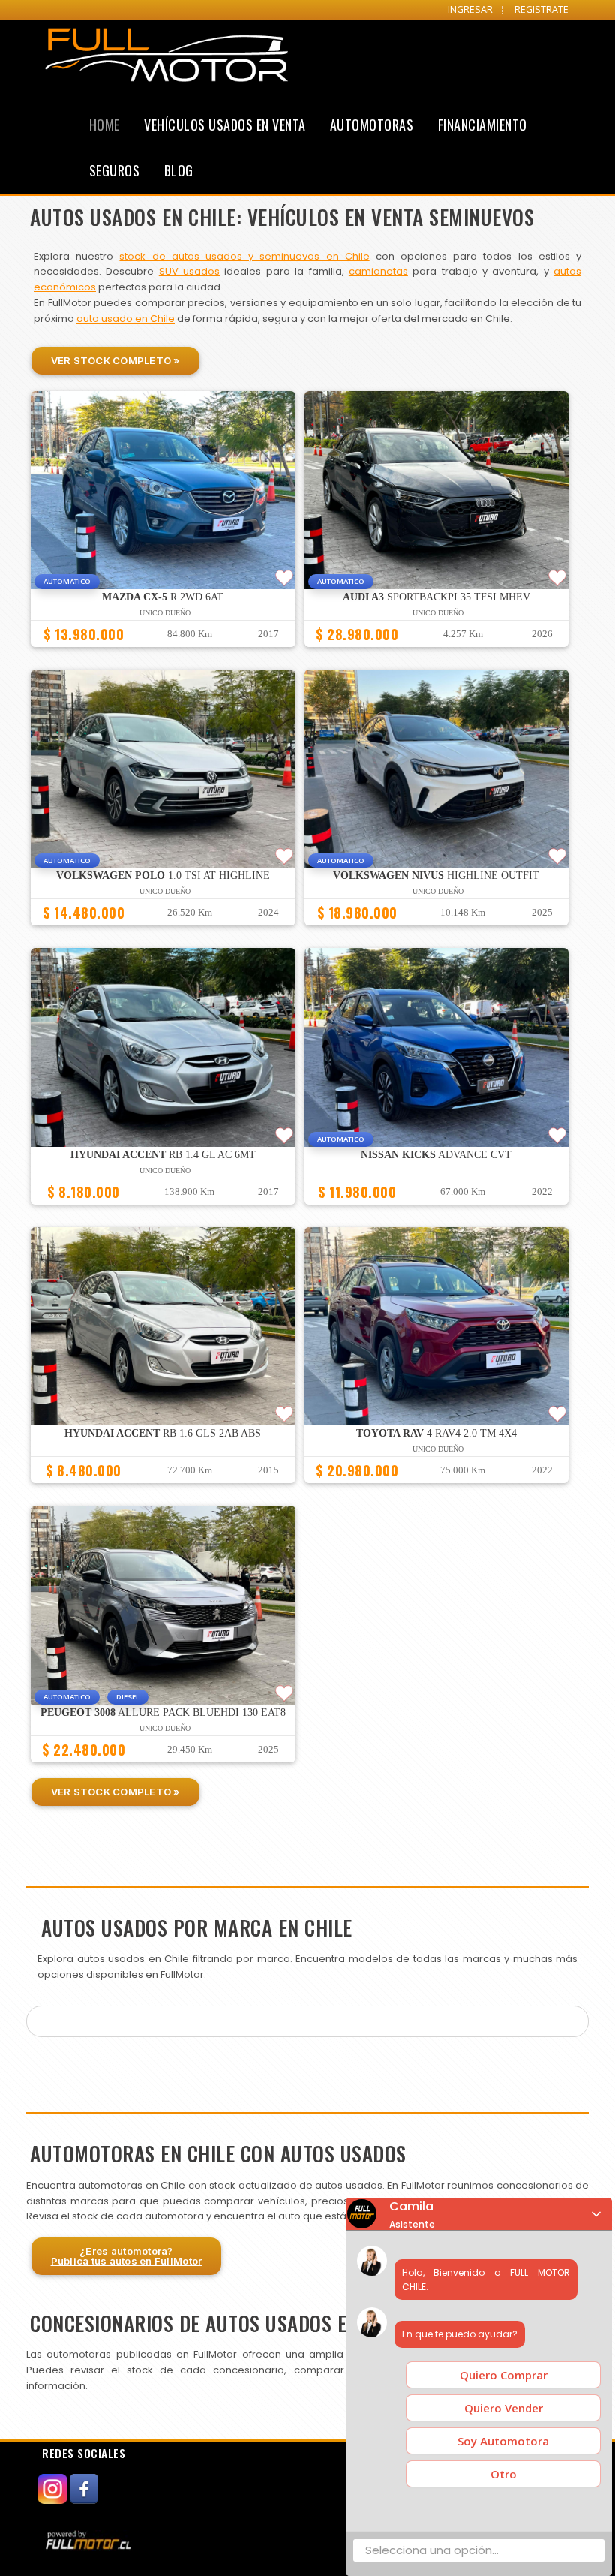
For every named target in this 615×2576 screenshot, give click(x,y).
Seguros (115, 170)
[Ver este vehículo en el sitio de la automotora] (90, 2540)
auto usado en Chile (126, 319)
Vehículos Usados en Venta (225, 125)
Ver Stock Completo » (115, 360)
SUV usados (189, 271)
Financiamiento (483, 125)
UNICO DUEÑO (165, 613)
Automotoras (372, 125)
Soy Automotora (503, 2441)
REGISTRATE (541, 9)
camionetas (378, 271)
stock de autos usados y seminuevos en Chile (244, 256)
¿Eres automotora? (127, 2256)
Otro (504, 2474)
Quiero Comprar (504, 2375)
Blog (179, 170)
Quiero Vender (504, 2408)
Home (105, 125)
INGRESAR (470, 9)
